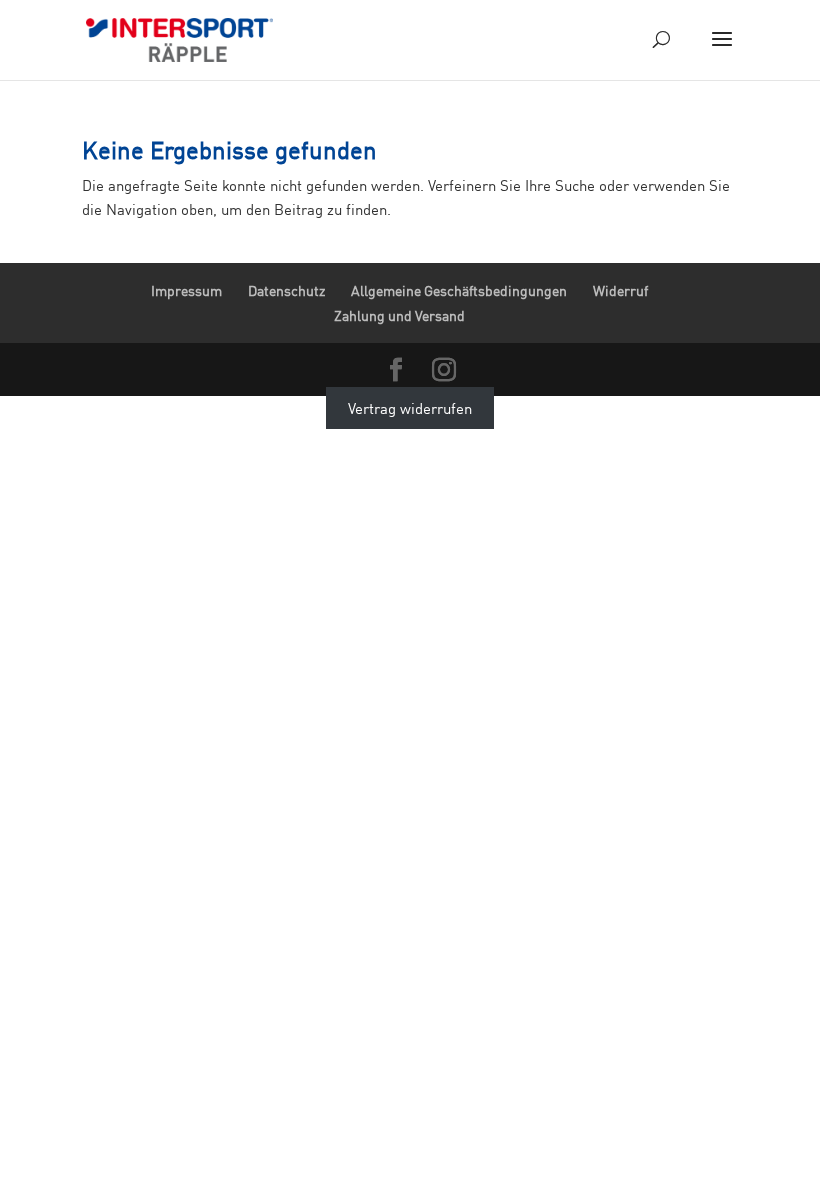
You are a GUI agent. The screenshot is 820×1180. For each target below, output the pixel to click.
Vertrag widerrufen (410, 408)
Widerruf (620, 290)
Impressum (186, 290)
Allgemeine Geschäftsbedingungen (459, 290)
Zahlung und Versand (399, 315)
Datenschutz (286, 290)
